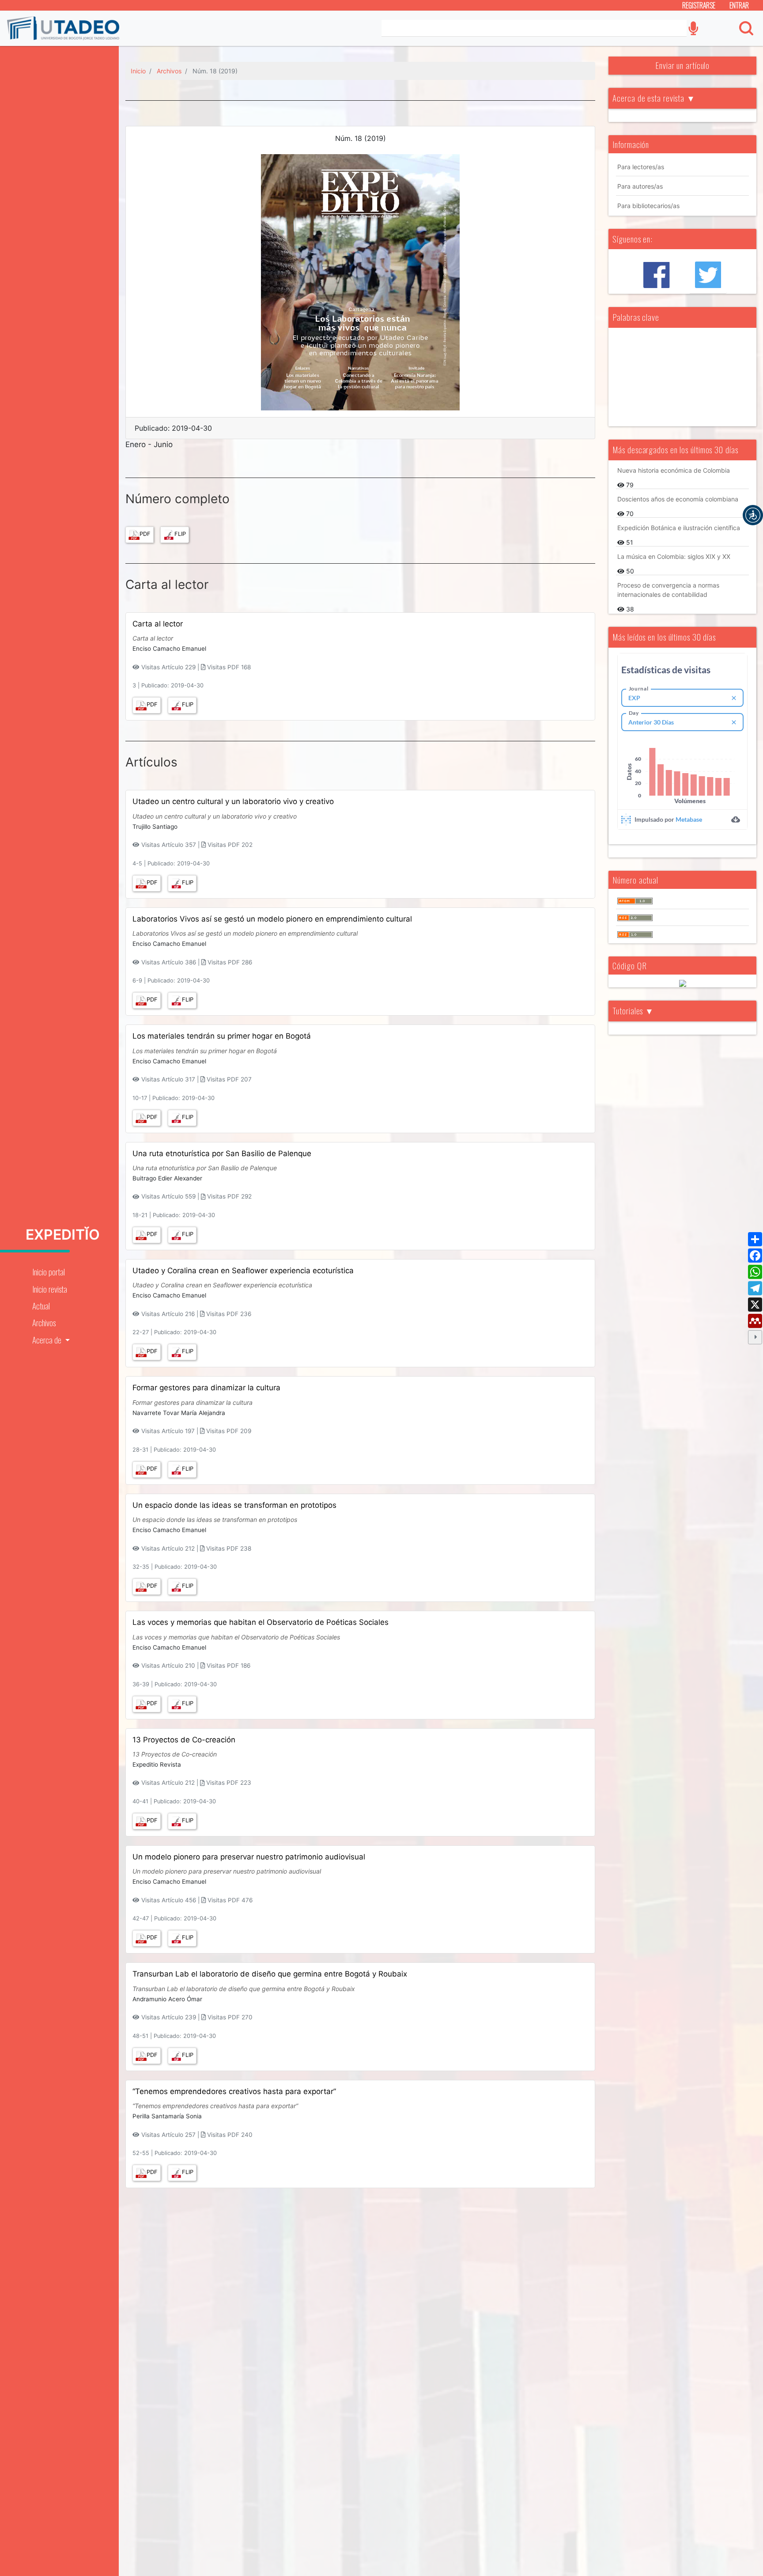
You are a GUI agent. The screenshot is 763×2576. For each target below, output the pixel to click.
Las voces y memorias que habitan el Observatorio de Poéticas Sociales (261, 1622)
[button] (753, 515)
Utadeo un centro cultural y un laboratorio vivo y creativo (233, 801)
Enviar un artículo (682, 65)
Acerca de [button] (48, 1340)
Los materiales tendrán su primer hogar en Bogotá (222, 1036)
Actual (41, 1306)
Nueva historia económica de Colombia (674, 470)
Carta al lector (158, 624)
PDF (145, 534)
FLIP (180, 534)
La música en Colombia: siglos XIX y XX (674, 556)
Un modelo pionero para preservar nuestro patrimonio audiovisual (249, 1857)
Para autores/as (640, 186)
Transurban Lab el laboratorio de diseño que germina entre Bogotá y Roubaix (270, 1974)
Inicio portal (49, 1272)
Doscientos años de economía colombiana (678, 499)
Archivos (44, 1322)
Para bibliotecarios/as (648, 206)
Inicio (138, 71)
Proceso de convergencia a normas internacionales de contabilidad (668, 590)
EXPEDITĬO (63, 1235)
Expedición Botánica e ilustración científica (679, 528)
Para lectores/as (641, 167)
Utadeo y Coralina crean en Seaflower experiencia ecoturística (243, 1271)
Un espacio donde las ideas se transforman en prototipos (234, 1505)
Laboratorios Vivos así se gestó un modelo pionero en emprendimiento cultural (272, 919)
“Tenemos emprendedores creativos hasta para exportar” (234, 2091)
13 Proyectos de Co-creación (184, 1740)
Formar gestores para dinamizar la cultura (206, 1388)
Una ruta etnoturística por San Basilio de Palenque (222, 1153)
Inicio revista (50, 1289)
